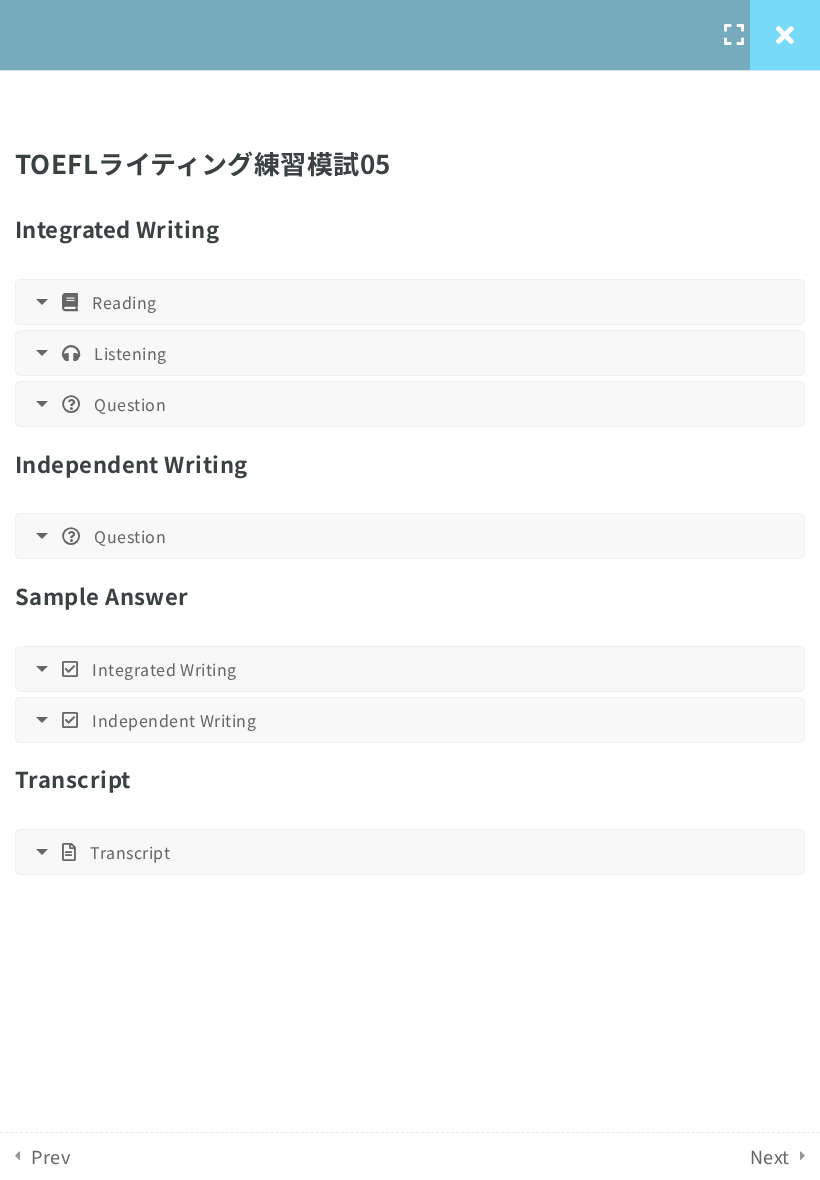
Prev (50, 1156)
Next (770, 1156)
